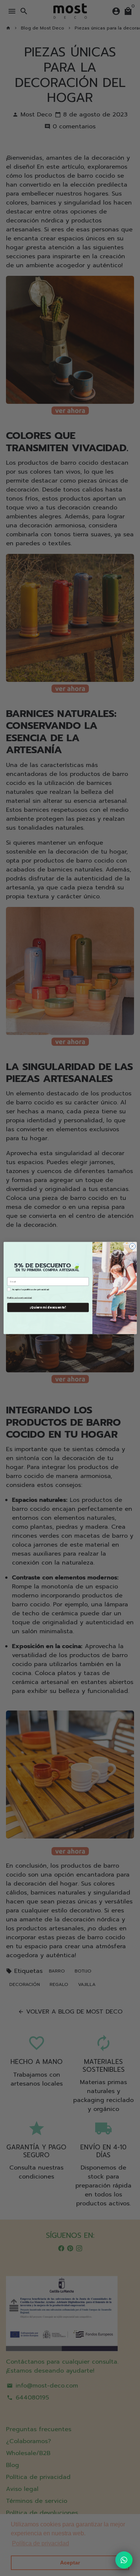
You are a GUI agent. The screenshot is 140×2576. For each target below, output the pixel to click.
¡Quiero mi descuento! (48, 1307)
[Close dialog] (132, 1246)
